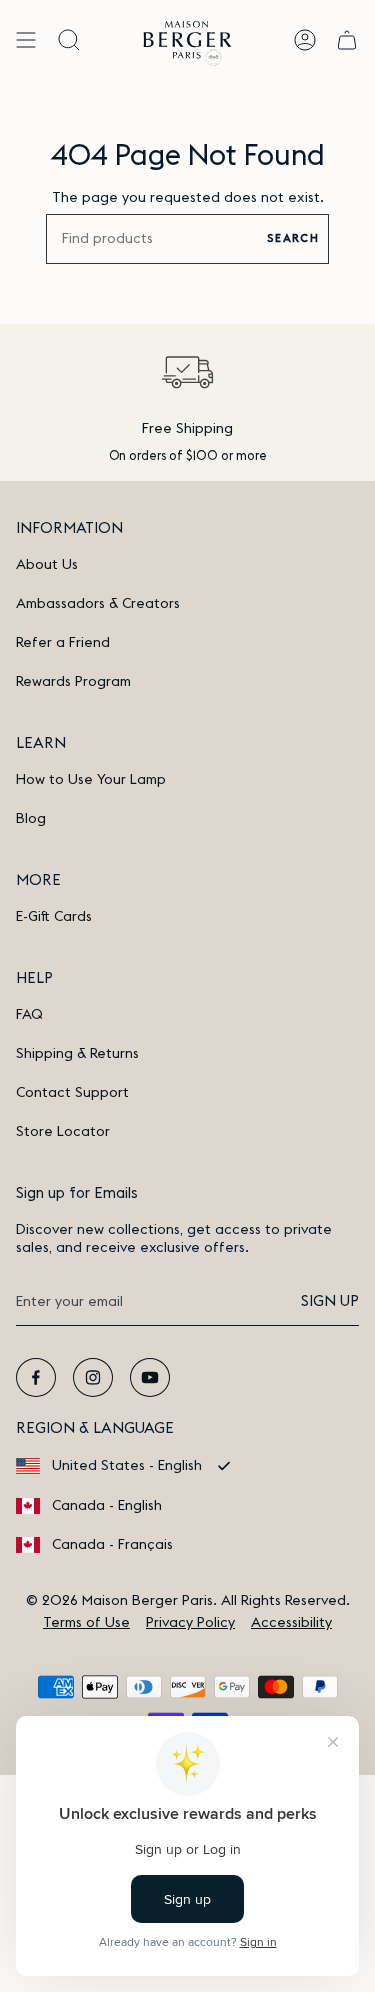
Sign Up (330, 1301)
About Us (47, 565)
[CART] (347, 39)
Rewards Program (73, 682)
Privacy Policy (190, 1623)
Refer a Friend (63, 643)
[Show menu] (26, 39)
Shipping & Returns (77, 1054)
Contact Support (72, 1093)
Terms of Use (86, 1623)
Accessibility (291, 1623)
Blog (31, 819)
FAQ (29, 1015)
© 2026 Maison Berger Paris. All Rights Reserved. (188, 1601)
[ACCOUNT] (305, 39)
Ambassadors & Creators (98, 604)
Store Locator (63, 1132)
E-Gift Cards (54, 917)
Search (293, 238)
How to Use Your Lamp (91, 780)
